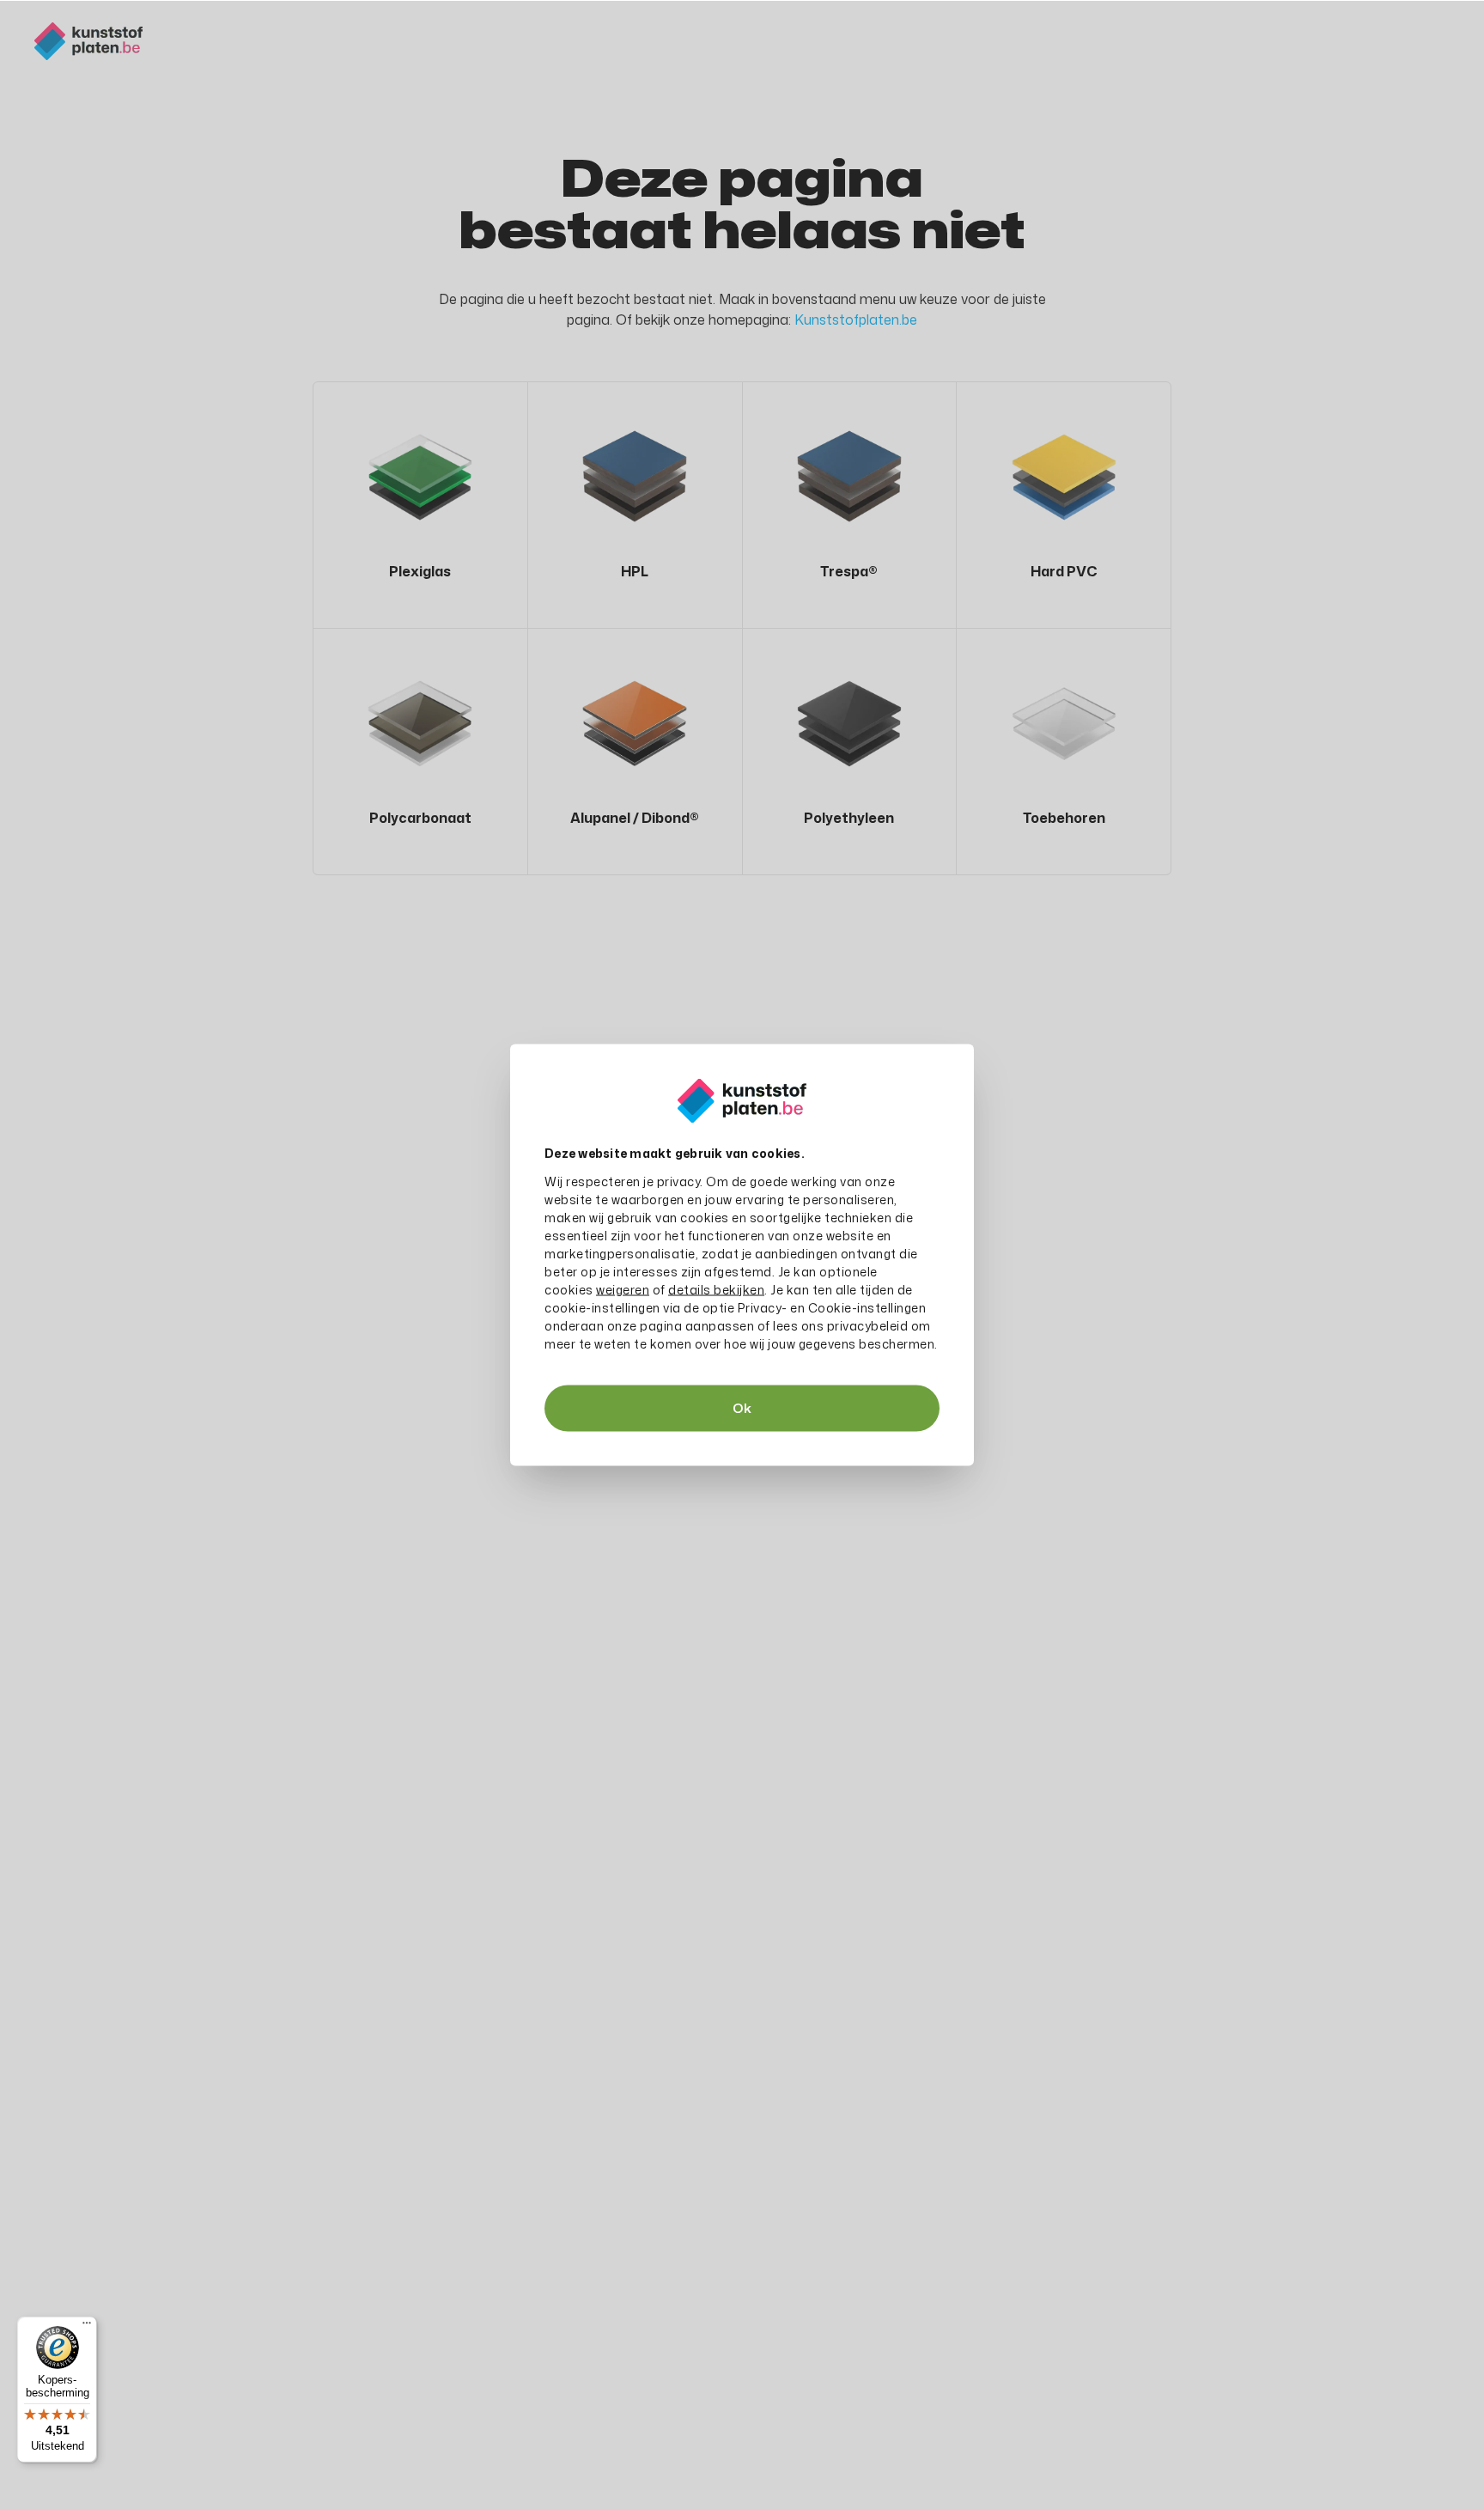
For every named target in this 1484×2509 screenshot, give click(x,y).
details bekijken (716, 1289)
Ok (742, 1407)
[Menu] (87, 2327)
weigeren (623, 1289)
